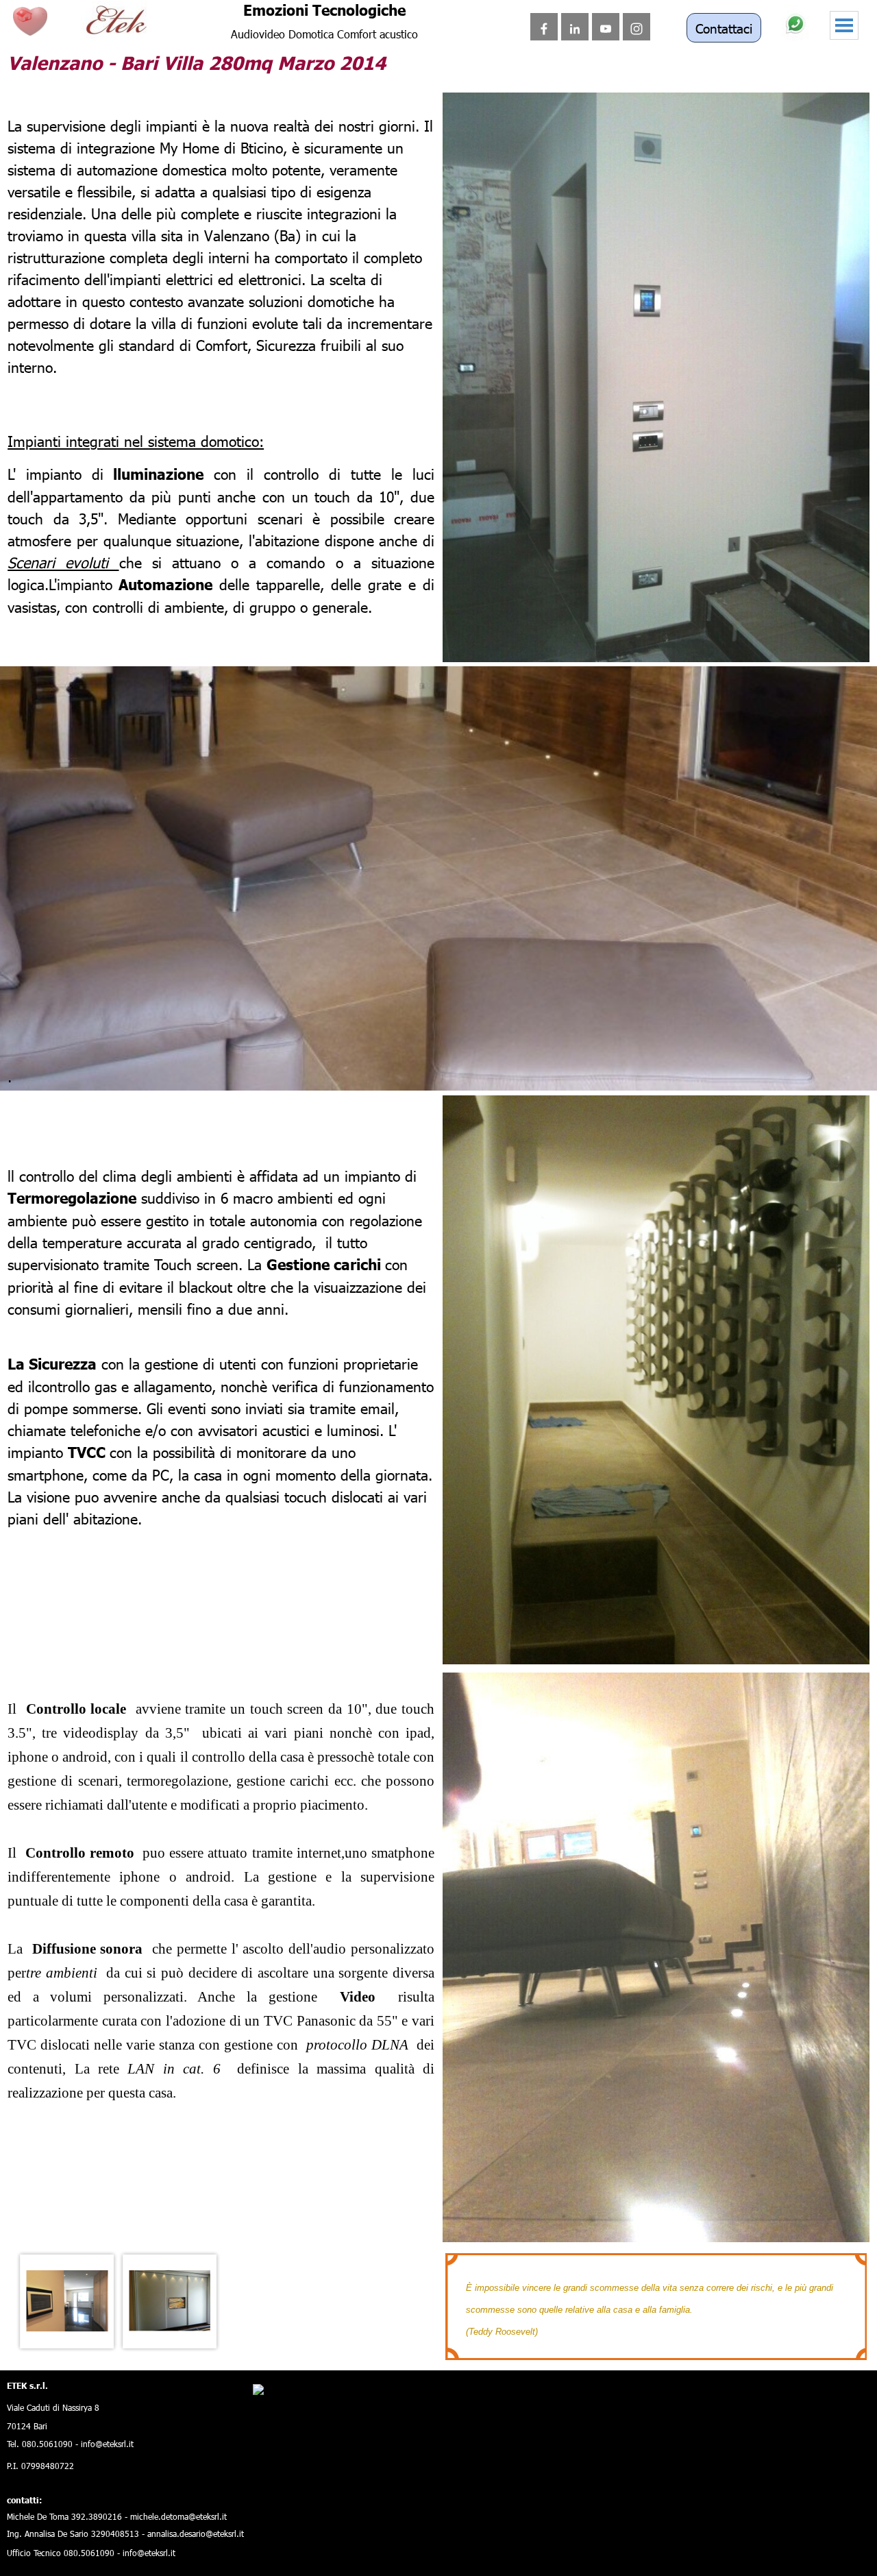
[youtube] (606, 27)
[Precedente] (14, 2301)
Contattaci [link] (724, 28)
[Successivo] (428, 2301)
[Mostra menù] (844, 25)
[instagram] (637, 27)
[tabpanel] (221, 235)
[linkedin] (575, 27)
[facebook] (544, 27)
